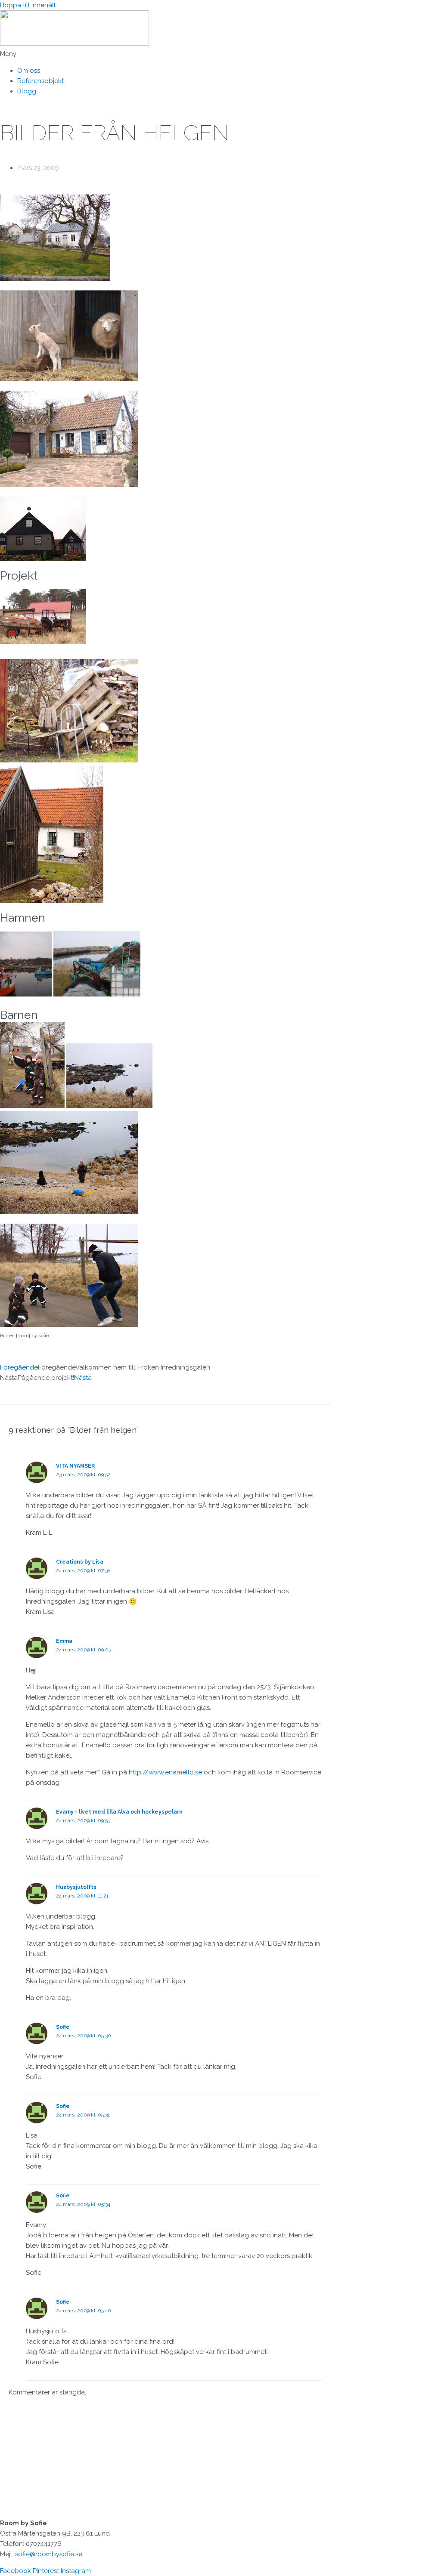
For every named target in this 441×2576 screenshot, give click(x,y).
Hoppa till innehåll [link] (28, 5)
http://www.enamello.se (165, 1772)
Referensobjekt (40, 81)
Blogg (27, 91)
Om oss (29, 71)
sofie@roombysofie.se (49, 2554)
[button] (220, 54)
